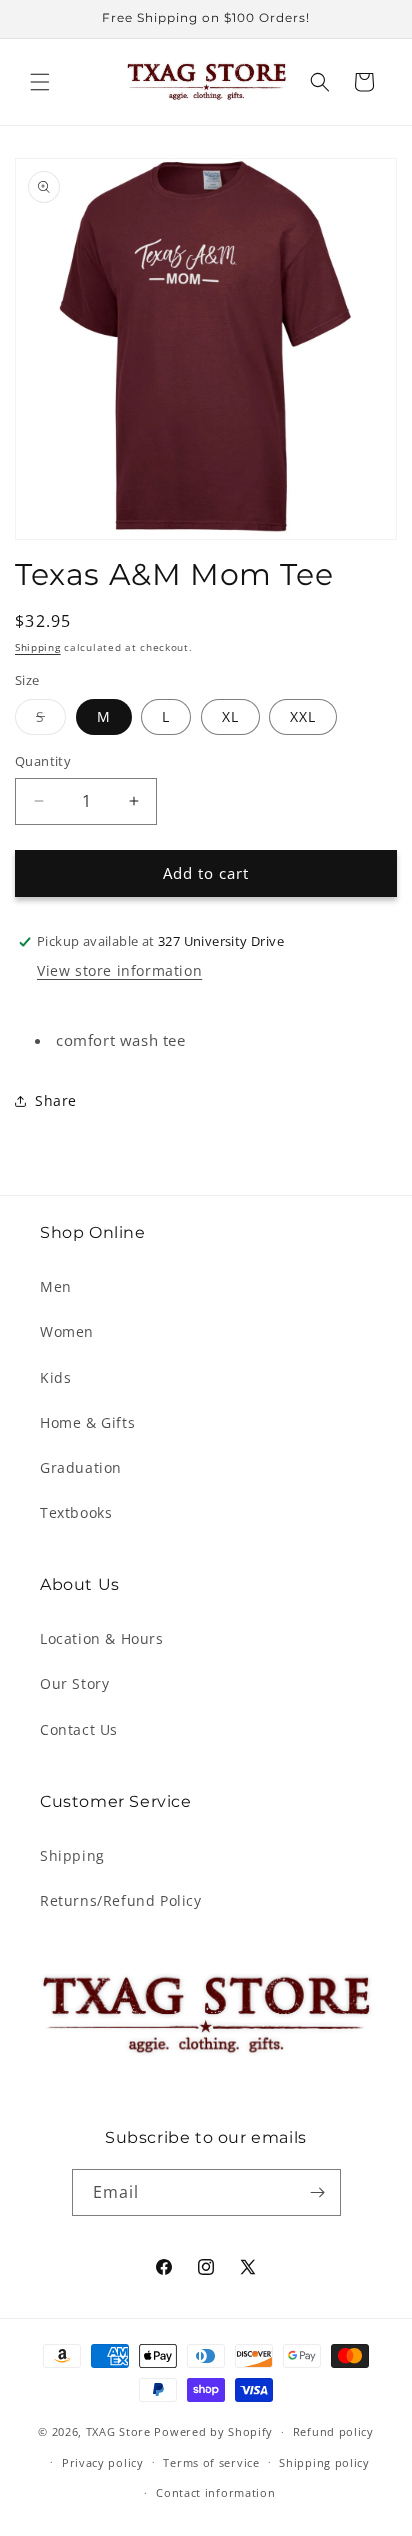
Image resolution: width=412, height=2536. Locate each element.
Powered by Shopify (213, 2431)
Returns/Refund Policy (121, 1900)
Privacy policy (103, 2462)
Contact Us (79, 1729)
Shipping (38, 647)
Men (56, 1286)
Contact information (215, 2492)
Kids (55, 1377)
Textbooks (76, 1512)
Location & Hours (102, 1638)
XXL (303, 716)
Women (67, 1331)
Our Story (74, 1683)
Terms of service (211, 2462)
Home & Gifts (87, 1422)
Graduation (81, 1467)
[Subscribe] (318, 2192)
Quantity (43, 761)
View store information (119, 970)
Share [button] (56, 1100)
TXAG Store (120, 2431)
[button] (40, 82)
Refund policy (333, 2431)
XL (230, 716)
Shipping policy (324, 2462)
